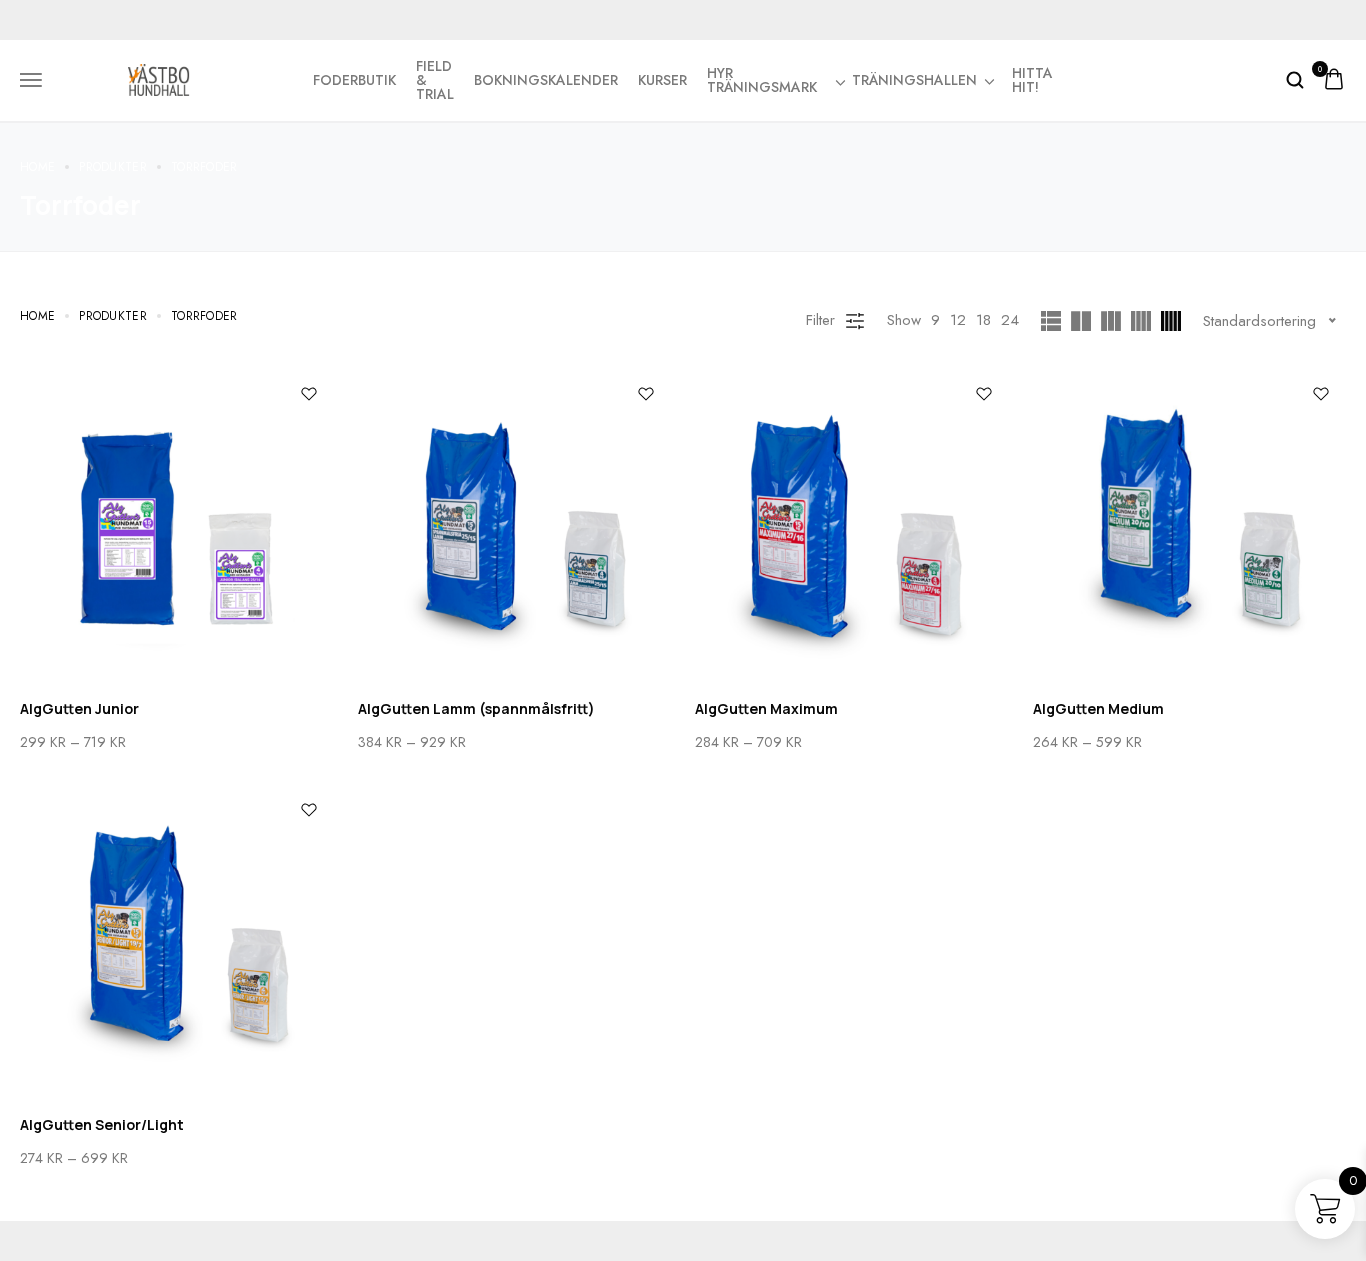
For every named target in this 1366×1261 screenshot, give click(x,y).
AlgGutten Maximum (766, 708)
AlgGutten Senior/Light (102, 1124)
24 (1010, 320)
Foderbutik (354, 80)
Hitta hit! (1032, 80)
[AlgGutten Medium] (1190, 526)
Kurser (662, 80)
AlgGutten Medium (1098, 708)
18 (983, 320)
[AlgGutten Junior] (177, 526)
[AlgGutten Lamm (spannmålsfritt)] (515, 526)
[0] (1334, 80)
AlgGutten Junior (79, 708)
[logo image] (159, 78)
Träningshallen (914, 80)
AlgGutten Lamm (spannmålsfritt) (476, 708)
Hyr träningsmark (762, 80)
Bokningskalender (546, 80)
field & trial (435, 80)
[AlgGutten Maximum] (852, 526)
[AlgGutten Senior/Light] (177, 942)
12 (958, 320)
